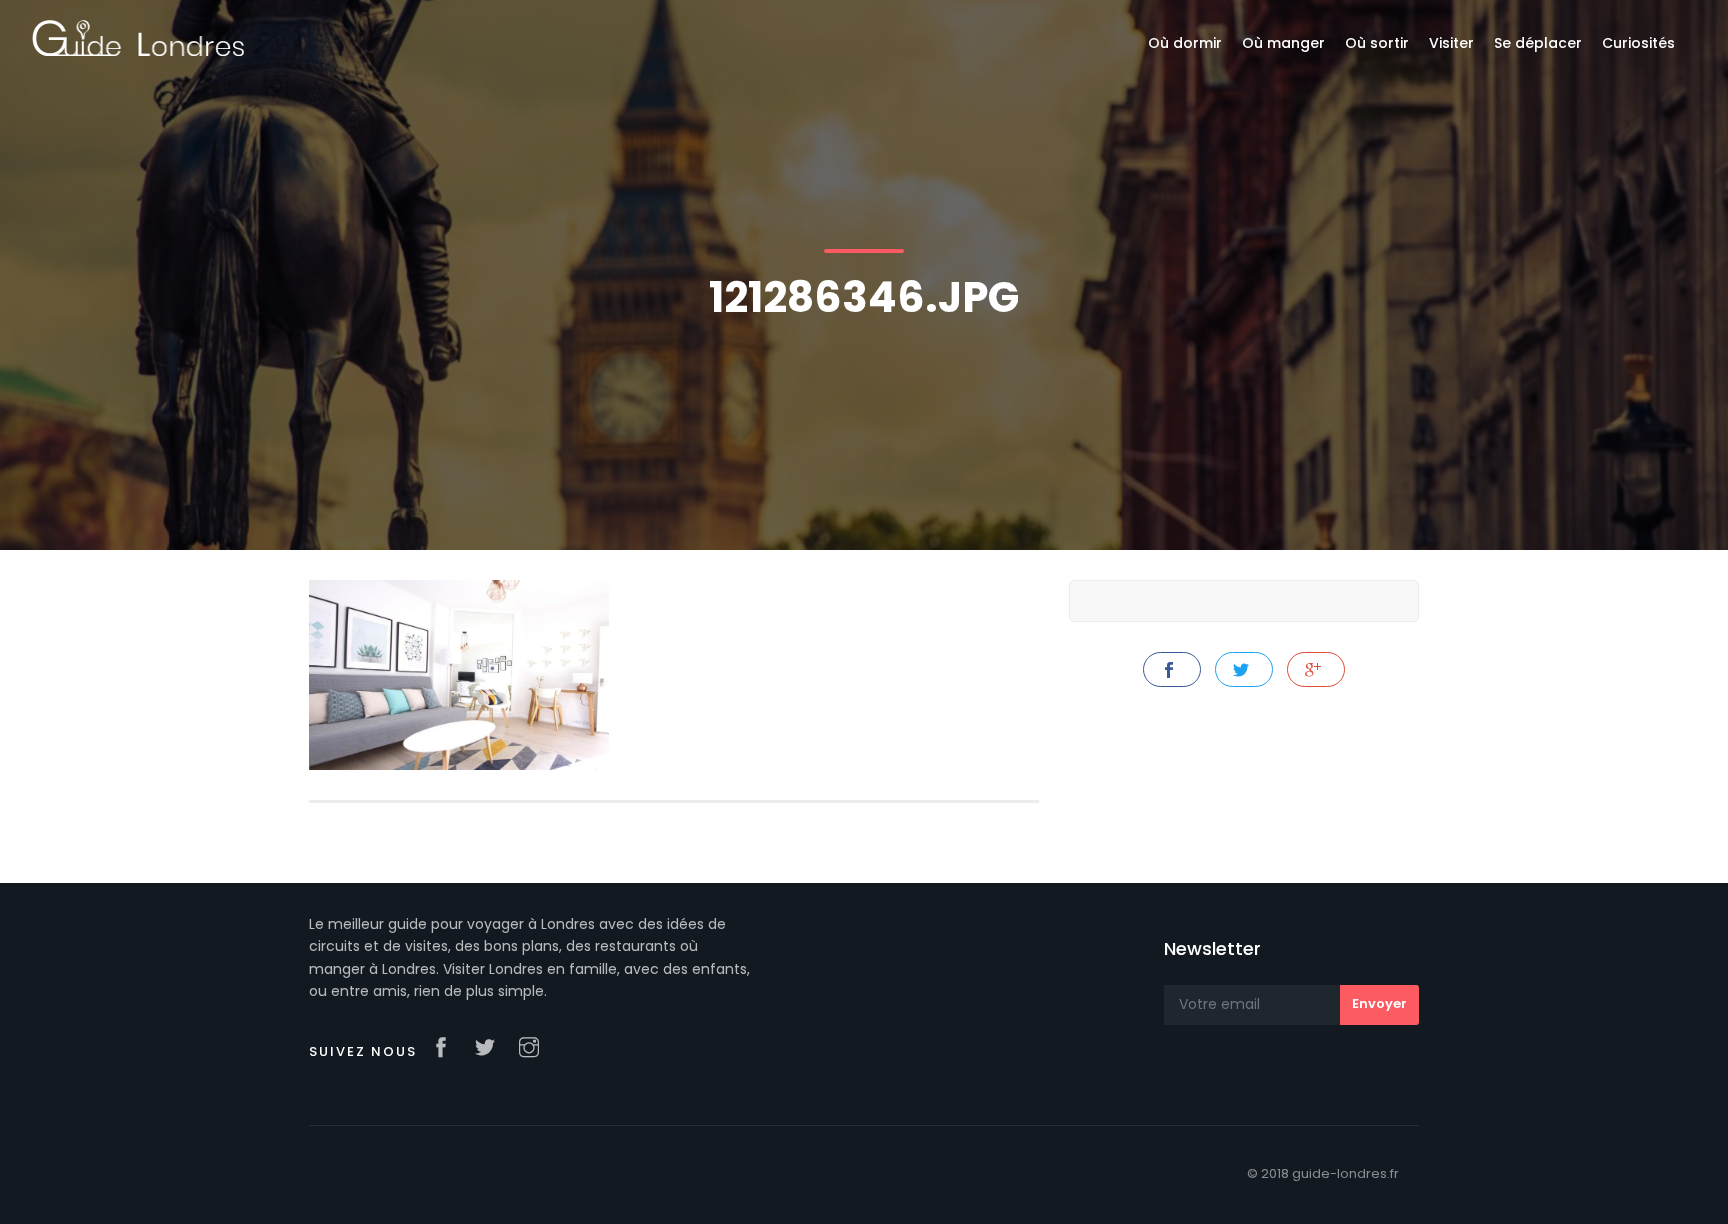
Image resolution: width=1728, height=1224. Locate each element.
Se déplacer (1538, 43)
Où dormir (1185, 43)
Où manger (1283, 43)
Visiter (1451, 43)
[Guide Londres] (138, 37)
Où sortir (1377, 43)
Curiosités (1638, 43)
